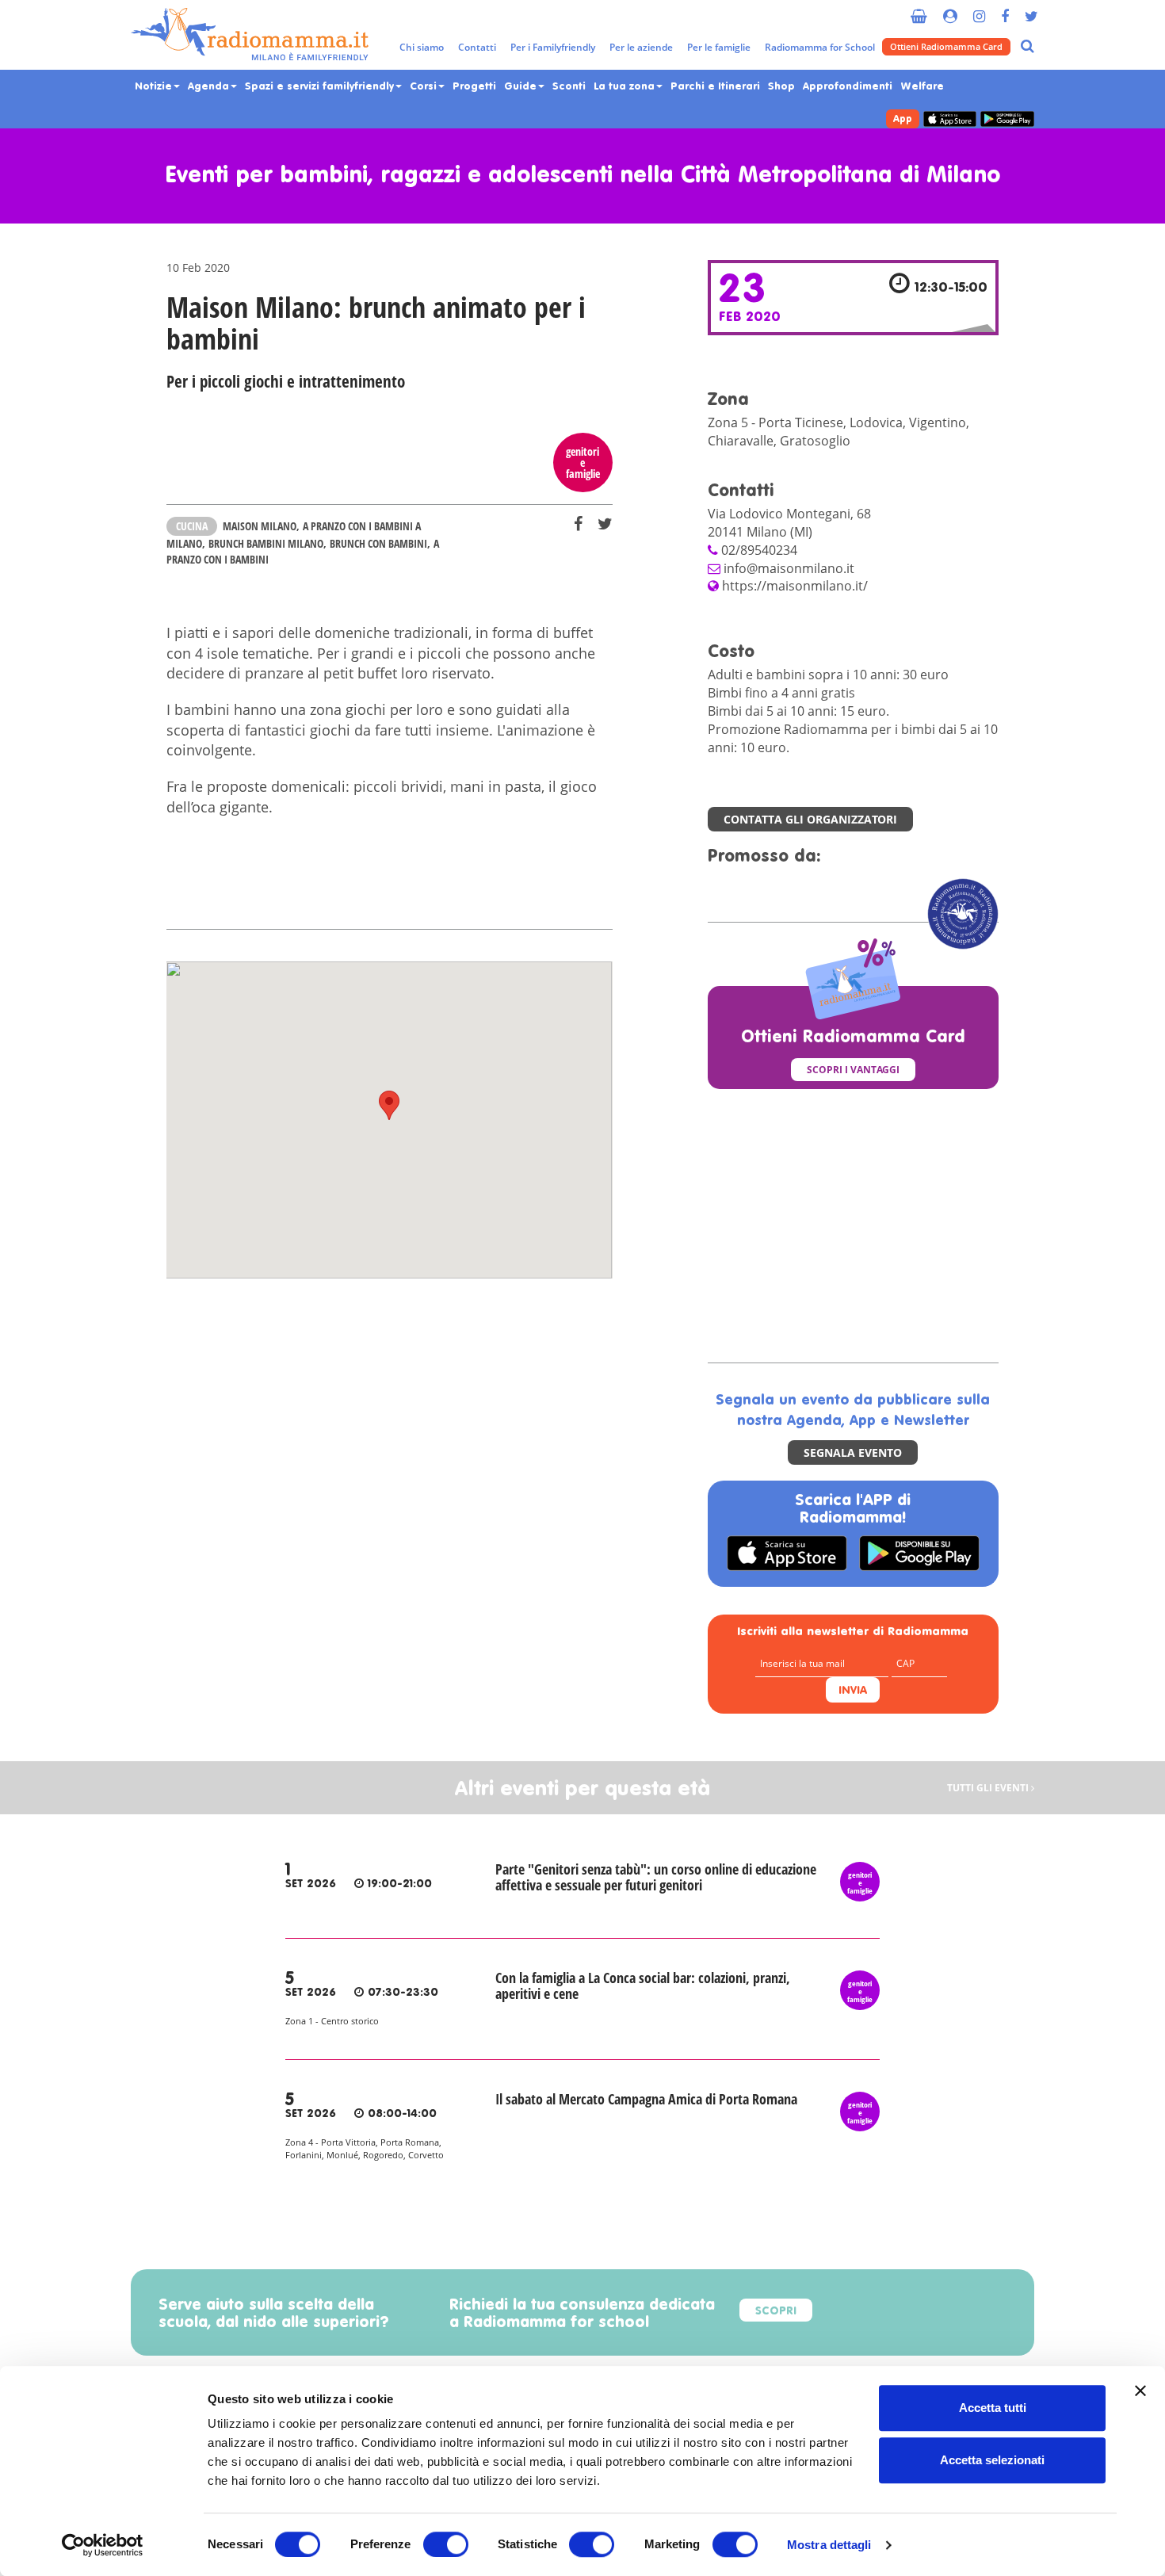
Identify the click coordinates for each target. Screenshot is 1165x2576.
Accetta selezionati (992, 2460)
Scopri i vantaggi (853, 1070)
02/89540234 (759, 550)
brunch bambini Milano (266, 543)
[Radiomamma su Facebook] (1005, 10)
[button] (389, 1105)
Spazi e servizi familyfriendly (321, 87)
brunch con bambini (378, 543)
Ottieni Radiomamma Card (946, 46)
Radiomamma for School (820, 47)
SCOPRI (776, 2312)
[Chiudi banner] (1140, 2391)
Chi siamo (422, 47)
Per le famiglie (719, 47)
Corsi (425, 87)
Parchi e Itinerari (715, 87)
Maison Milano (260, 526)
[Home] (250, 35)
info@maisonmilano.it (789, 568)
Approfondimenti (848, 87)
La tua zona (626, 87)
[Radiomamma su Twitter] (1031, 10)
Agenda (210, 87)
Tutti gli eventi (989, 1788)
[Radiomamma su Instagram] (979, 10)
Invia (853, 1691)
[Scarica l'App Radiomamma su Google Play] (1007, 119)
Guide (522, 87)
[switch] (446, 2544)
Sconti (569, 87)
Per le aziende (641, 47)
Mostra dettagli (829, 2545)
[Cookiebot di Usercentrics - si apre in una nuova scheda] (103, 2545)
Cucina (192, 526)
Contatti (477, 47)
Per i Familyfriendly (553, 47)
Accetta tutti (993, 2408)
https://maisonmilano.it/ (795, 586)
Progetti (474, 87)
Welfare (922, 87)
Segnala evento (853, 1452)
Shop (781, 87)
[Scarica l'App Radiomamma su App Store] (950, 119)
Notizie (155, 87)
